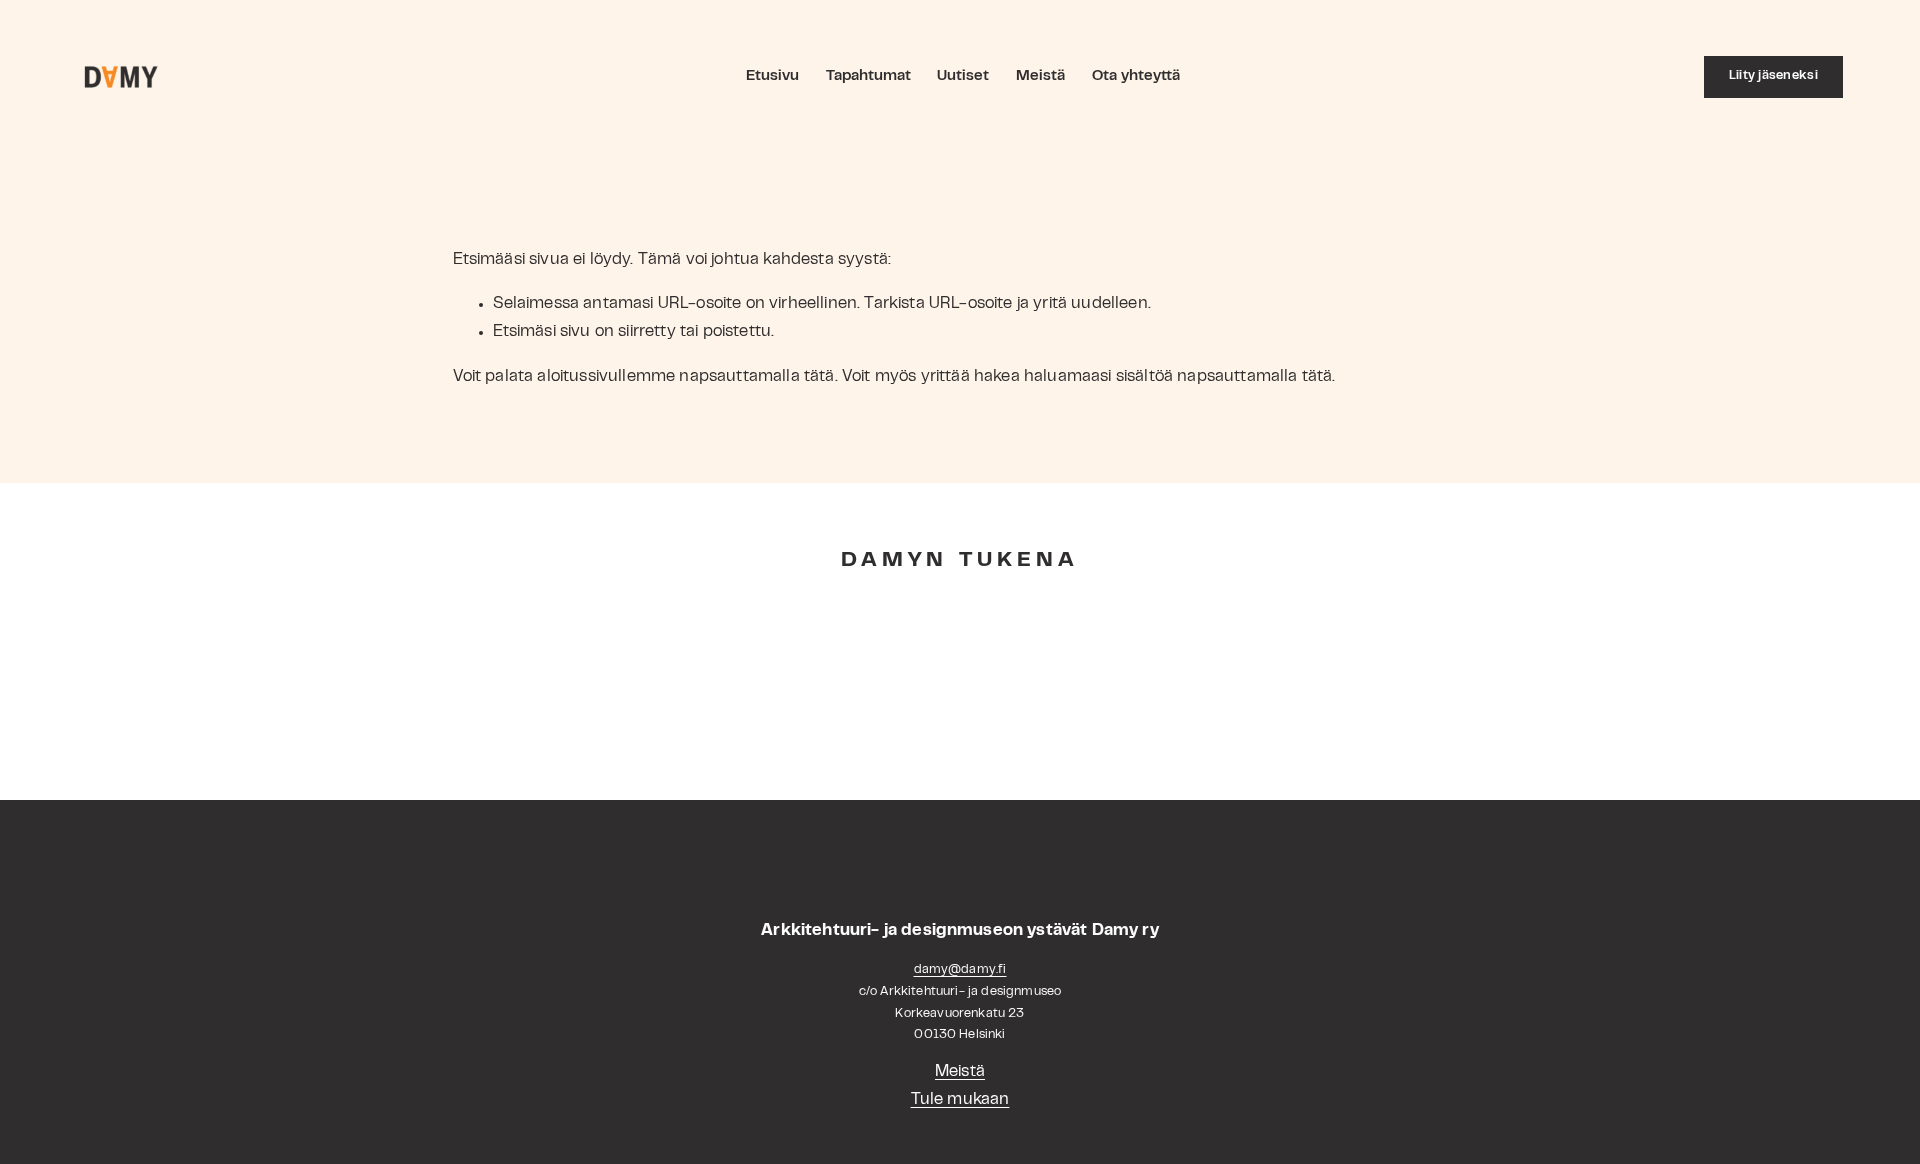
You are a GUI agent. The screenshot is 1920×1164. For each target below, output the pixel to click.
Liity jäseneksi (1773, 76)
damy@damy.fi (960, 970)
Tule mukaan (960, 1100)
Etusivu (772, 76)
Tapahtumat (868, 76)
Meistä (1040, 76)
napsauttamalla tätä (756, 377)
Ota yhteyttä (1136, 76)
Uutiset (963, 76)
